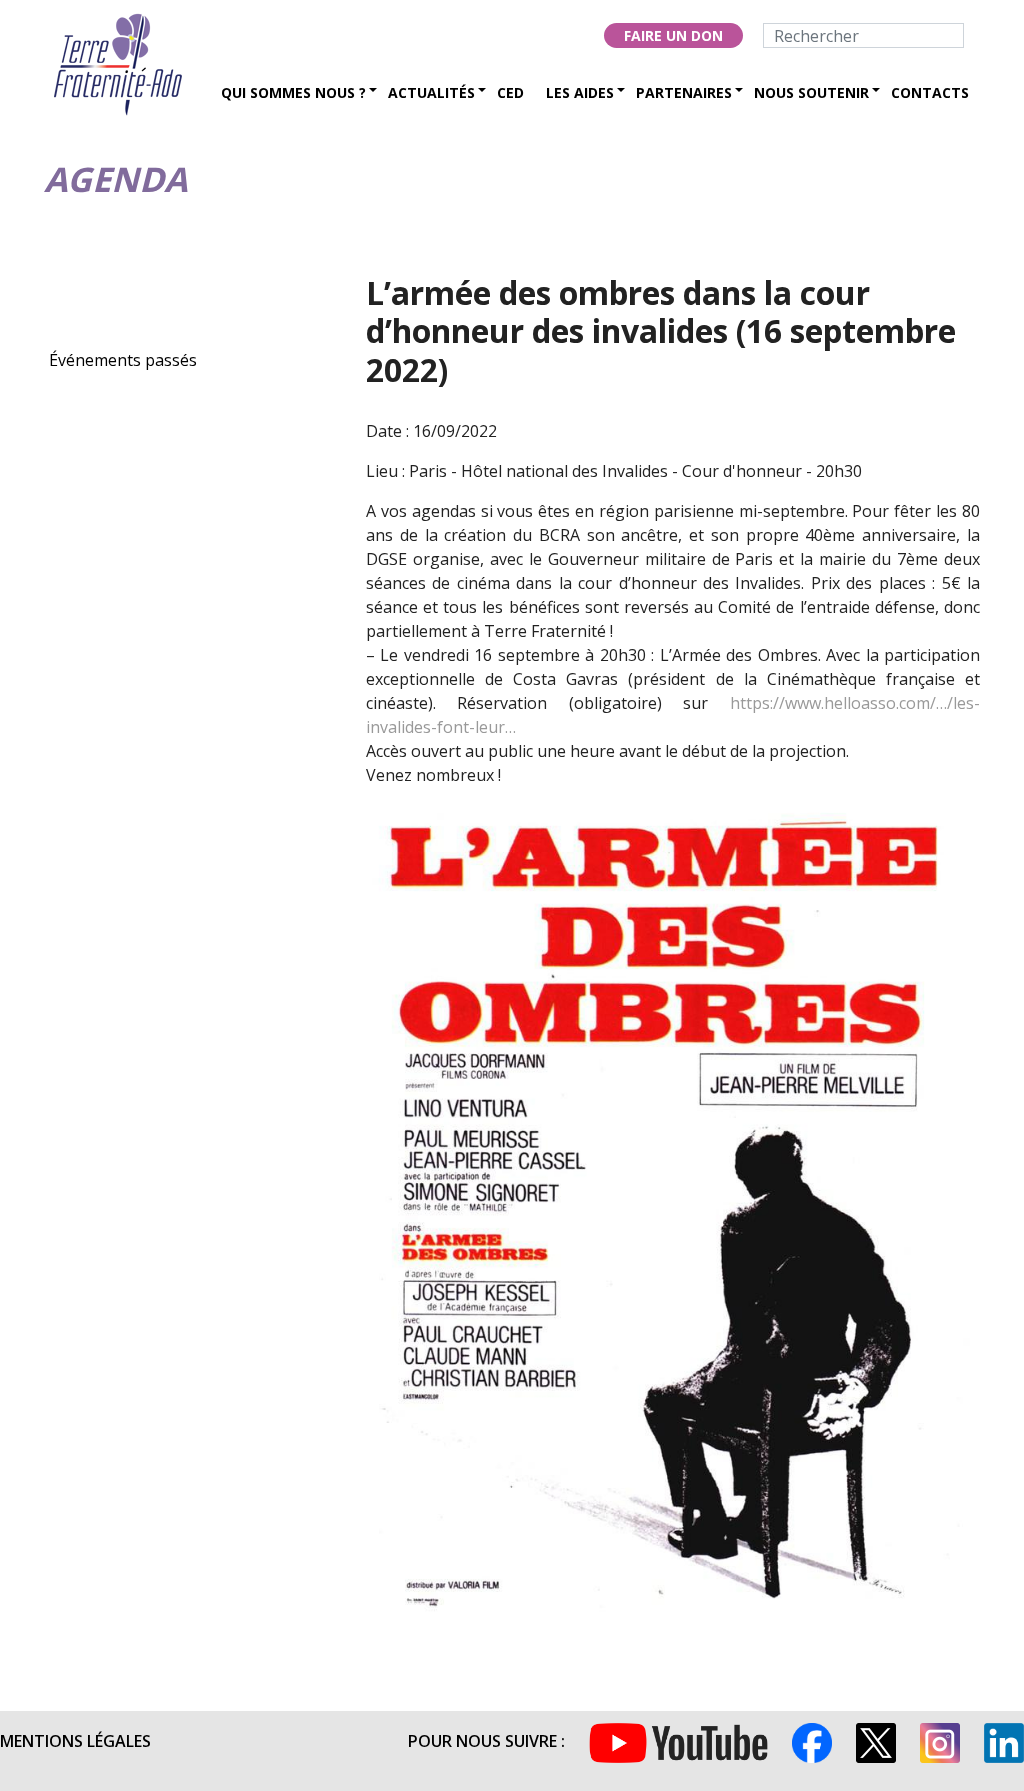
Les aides (580, 92)
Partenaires (684, 92)
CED (510, 92)
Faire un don (673, 35)
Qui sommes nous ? (293, 92)
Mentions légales (75, 1741)
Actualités (431, 92)
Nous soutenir (811, 92)
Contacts (930, 92)
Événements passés (123, 360)
